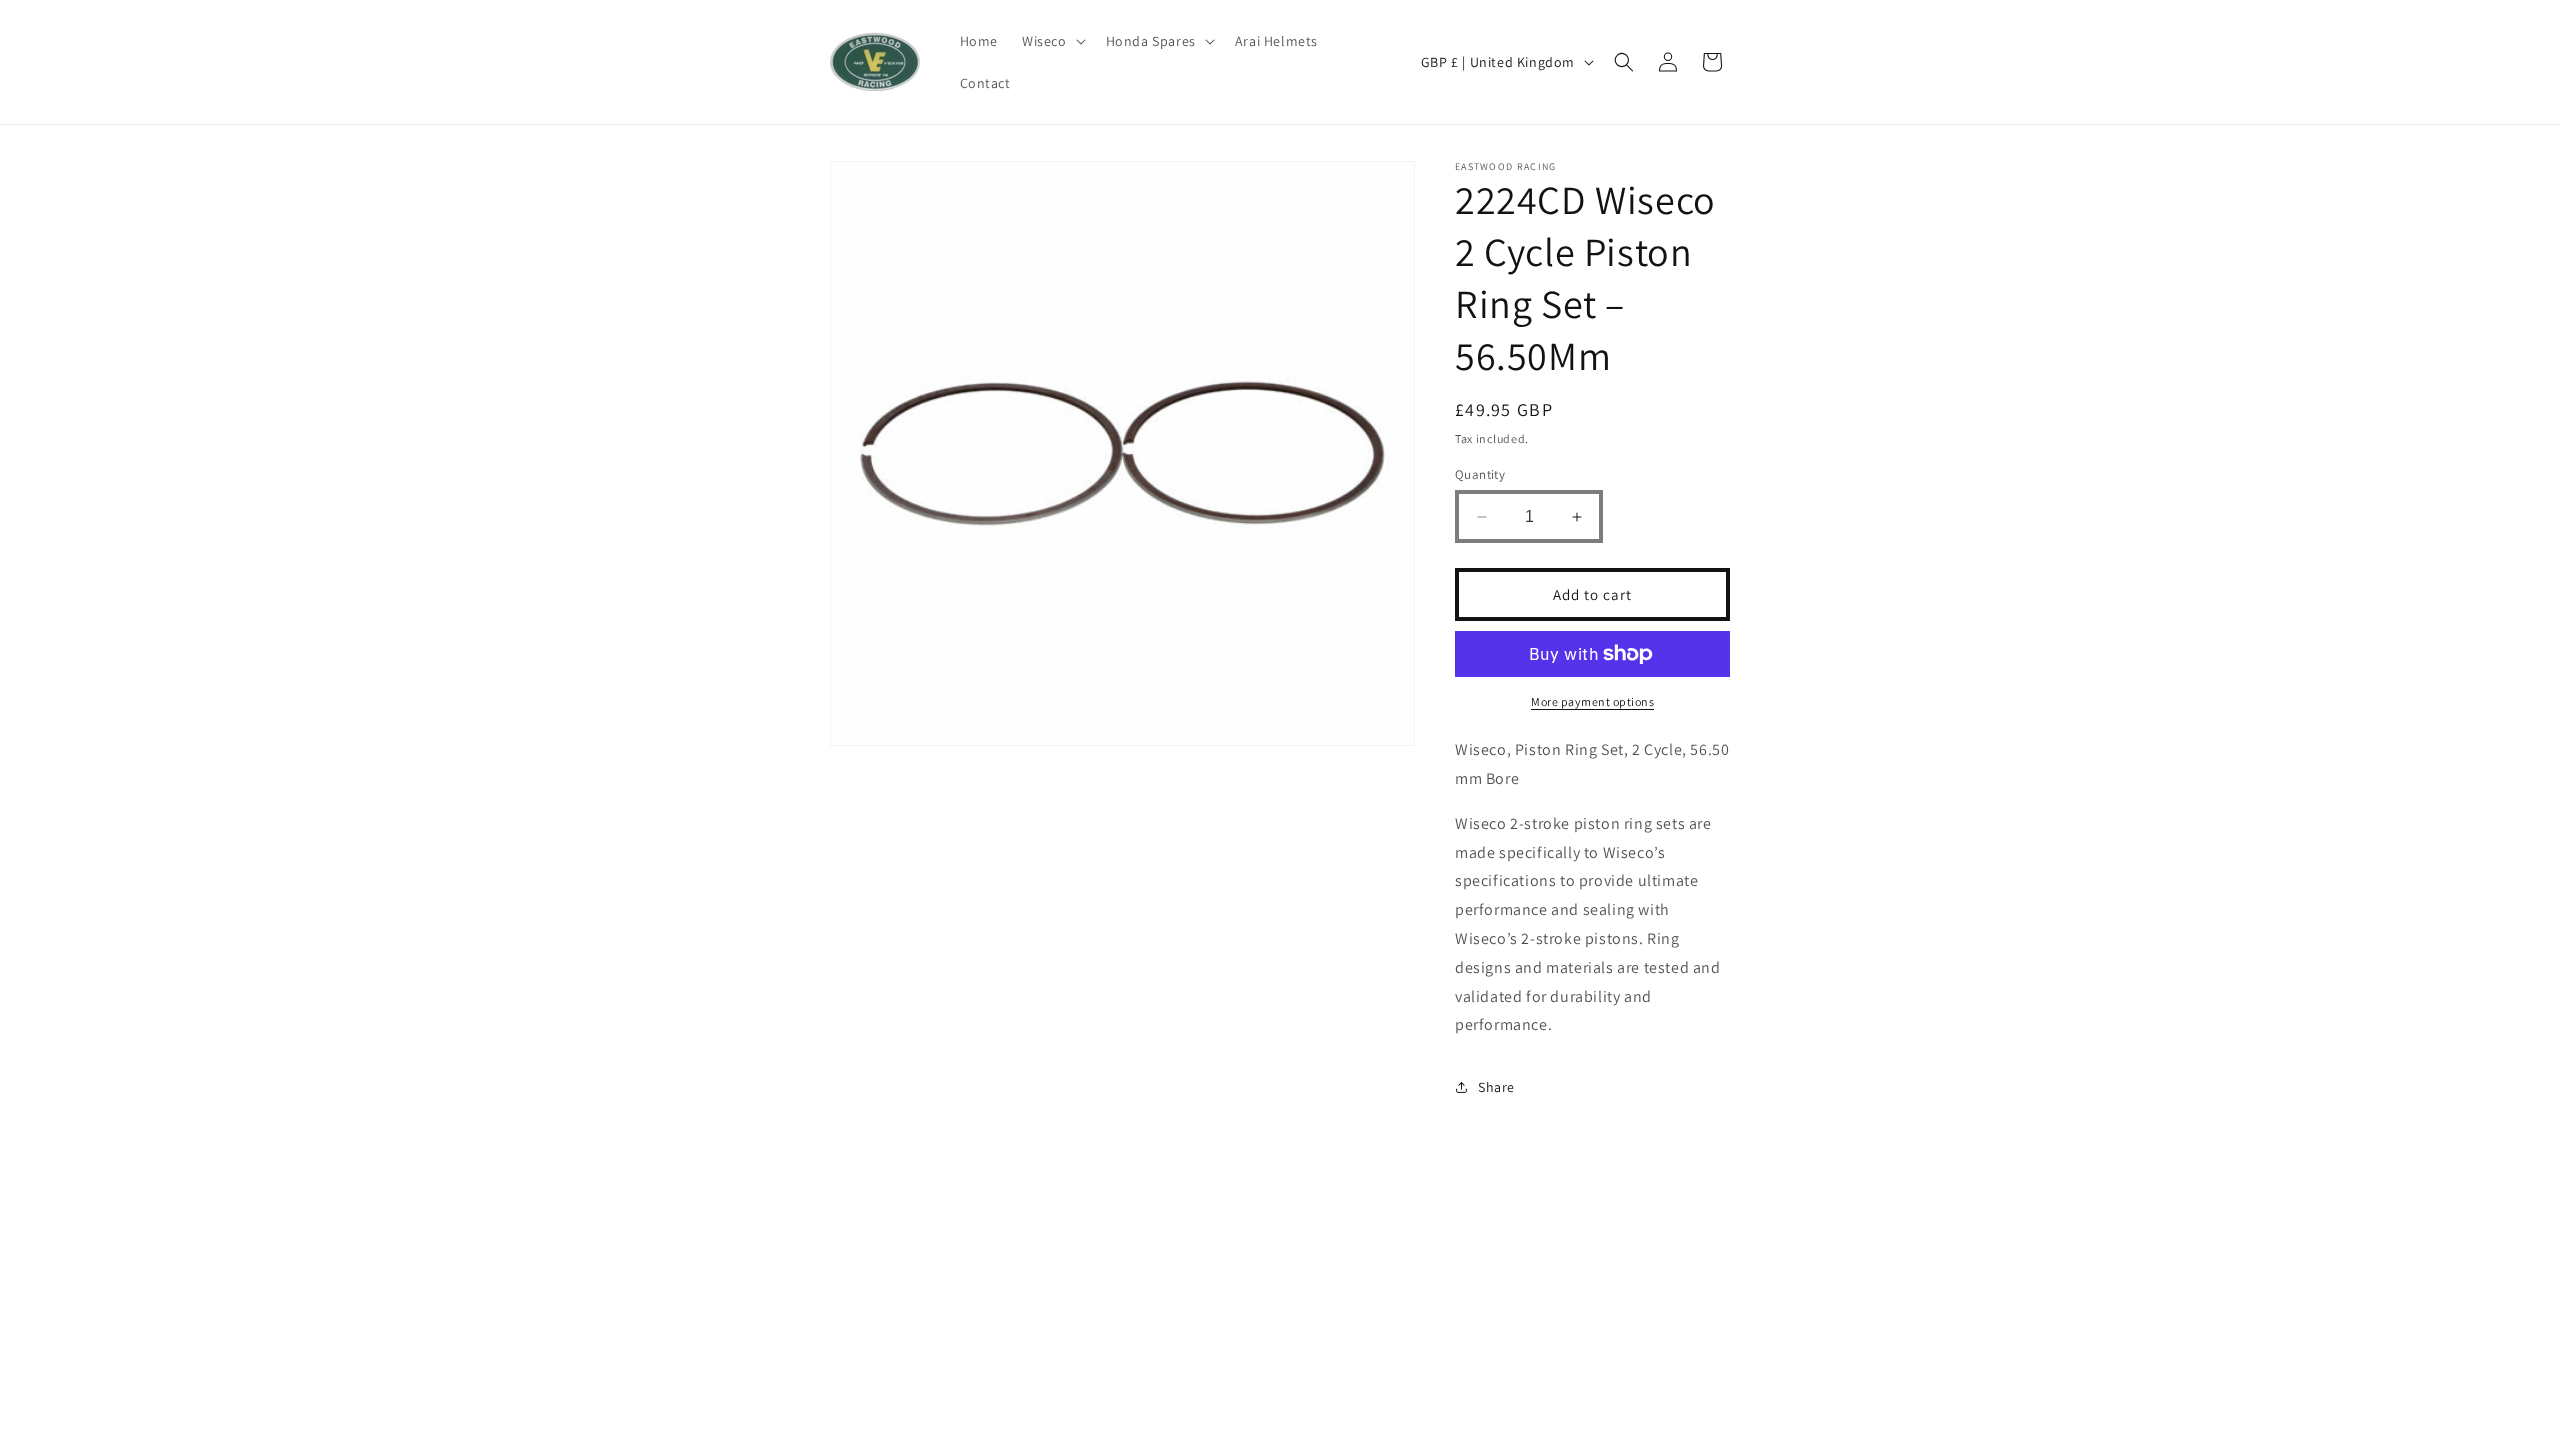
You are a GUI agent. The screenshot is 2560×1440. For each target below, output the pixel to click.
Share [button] (1496, 1087)
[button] (1052, 41)
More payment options (1592, 701)
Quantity (1480, 474)
